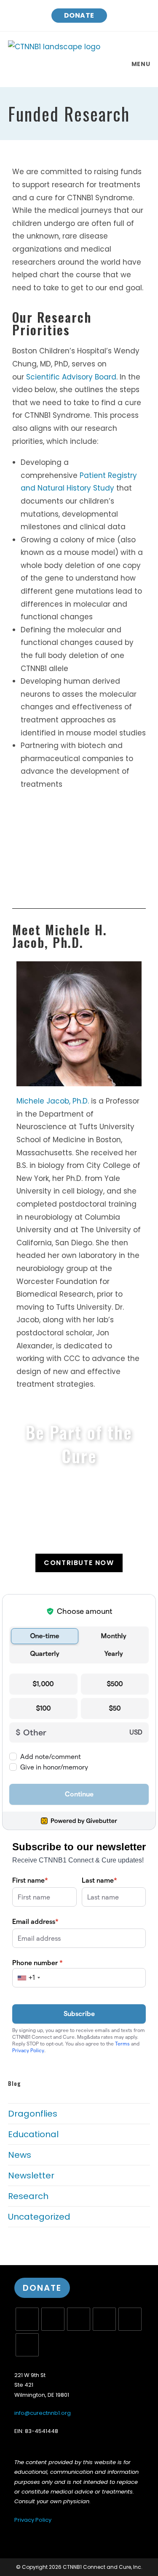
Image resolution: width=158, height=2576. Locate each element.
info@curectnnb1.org (43, 2413)
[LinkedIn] (104, 2319)
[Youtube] (130, 2319)
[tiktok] (27, 2345)
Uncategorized (39, 2217)
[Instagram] (79, 2319)
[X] (27, 2319)
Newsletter (31, 2175)
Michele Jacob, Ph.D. (53, 1101)
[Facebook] (53, 2319)
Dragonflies (33, 2114)
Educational (33, 2134)
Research (28, 2196)
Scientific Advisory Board (71, 377)
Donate (79, 15)
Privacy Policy (33, 2520)
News (20, 2155)
